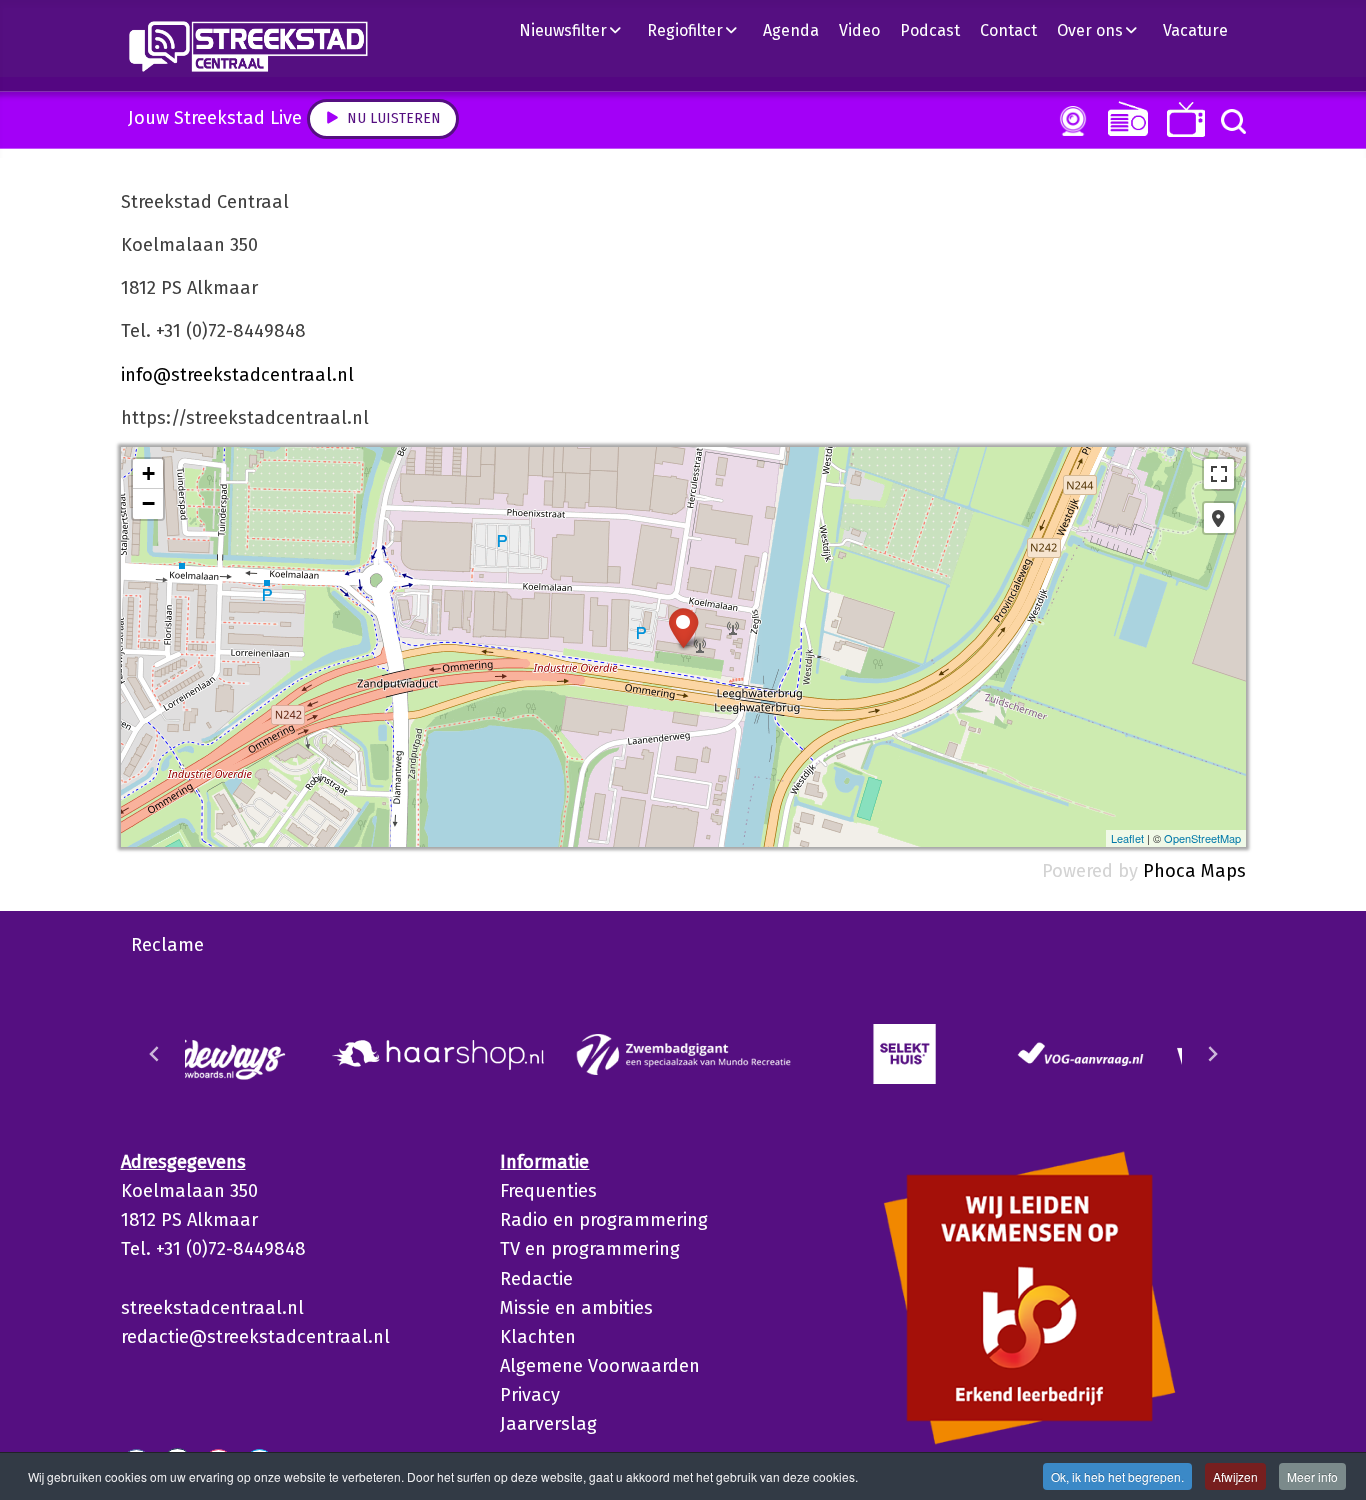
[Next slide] (1212, 1054)
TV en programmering (590, 1249)
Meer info (1312, 1476)
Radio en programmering (604, 1220)
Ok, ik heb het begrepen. (1117, 1476)
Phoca (1169, 871)
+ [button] (148, 473)
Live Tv (1182, 119)
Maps (1223, 871)
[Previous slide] (155, 1054)
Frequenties (548, 1191)
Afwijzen (1235, 1476)
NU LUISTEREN (1123, 118)
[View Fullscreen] (1219, 474)
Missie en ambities (576, 1308)
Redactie (536, 1279)
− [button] (148, 503)
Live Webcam (1069, 121)
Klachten (538, 1337)
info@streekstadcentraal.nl (237, 375)
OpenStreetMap (1202, 838)
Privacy (530, 1395)
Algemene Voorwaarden (600, 1366)
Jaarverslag (548, 1424)
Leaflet (1127, 838)
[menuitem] (578, 30)
